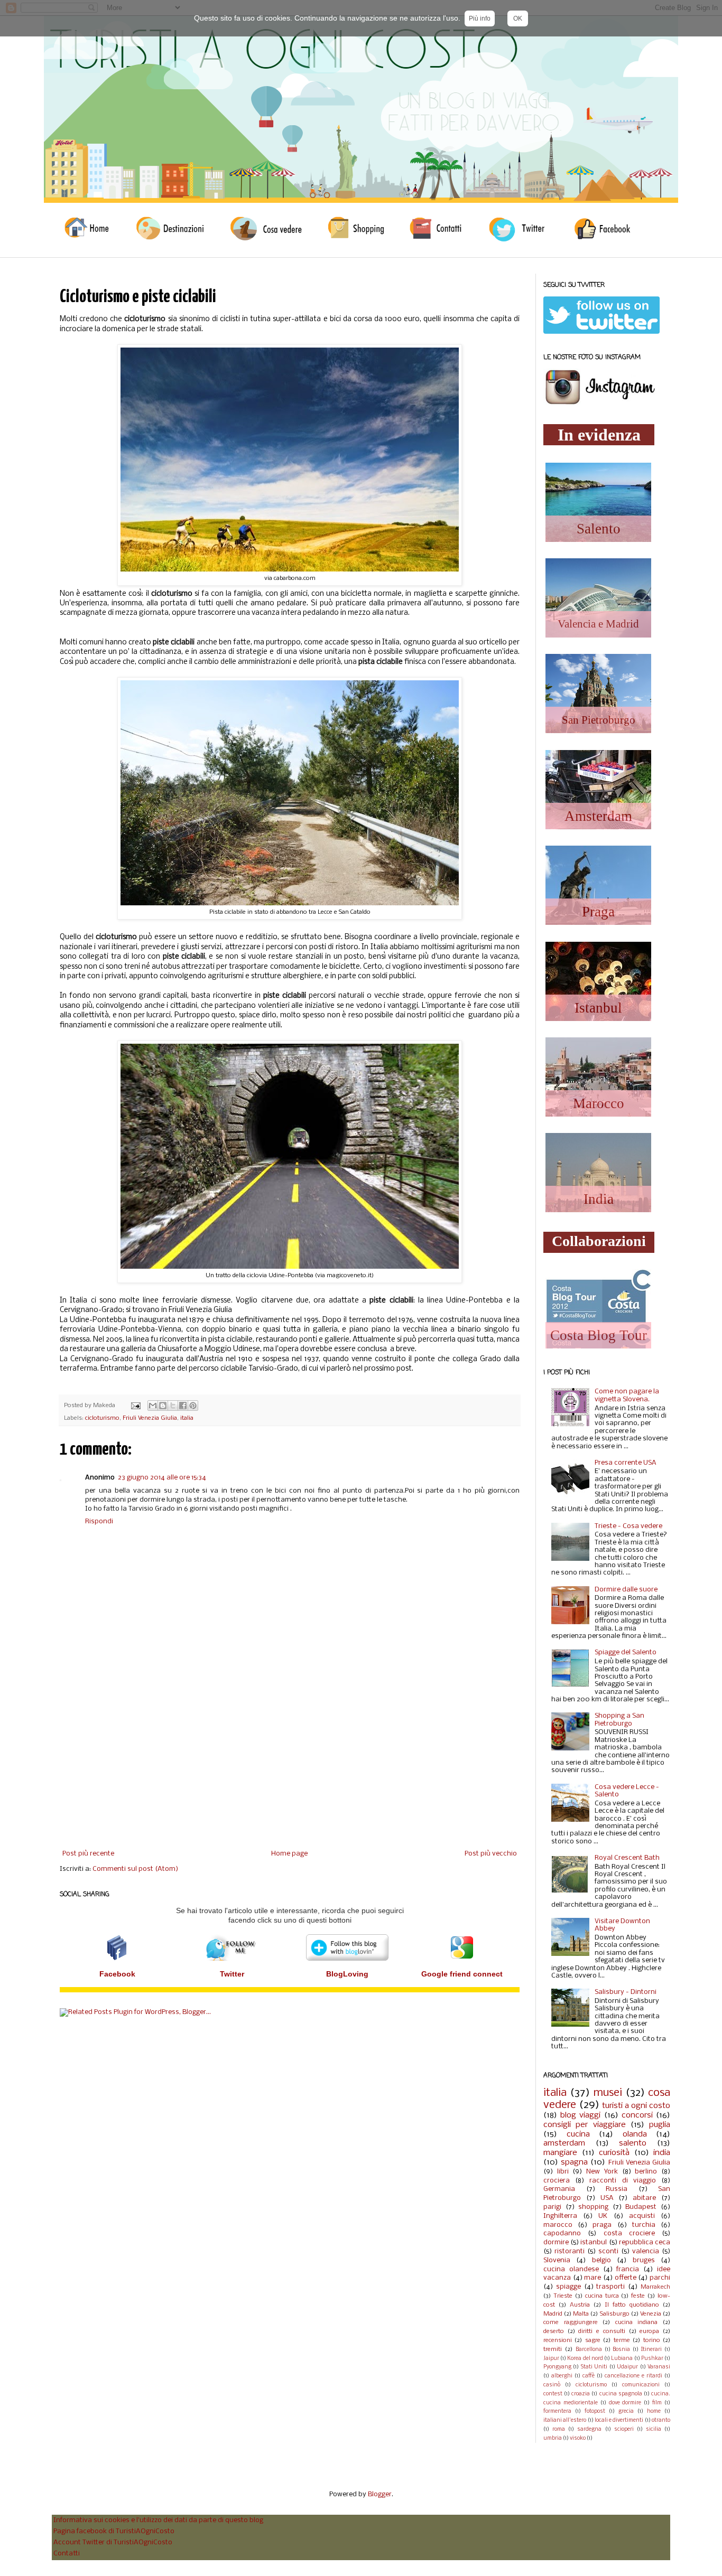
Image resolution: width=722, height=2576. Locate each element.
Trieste (563, 2296)
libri (563, 2172)
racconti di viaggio (622, 2181)
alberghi (562, 2376)
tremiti (553, 2349)
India (599, 1199)
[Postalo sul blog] (163, 1406)
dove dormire (625, 2403)
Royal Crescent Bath (627, 1858)
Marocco (599, 1103)
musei (608, 2093)
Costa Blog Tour (599, 1335)
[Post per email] (135, 1406)
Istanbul (598, 1008)
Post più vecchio (491, 1854)
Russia (617, 2189)
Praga (598, 912)
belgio (601, 2260)
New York (602, 2172)
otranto (661, 2420)
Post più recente (88, 1854)
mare (593, 2278)
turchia (644, 2225)
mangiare (560, 2153)
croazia (581, 2394)
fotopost (595, 2411)
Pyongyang (557, 2367)
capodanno (562, 2233)
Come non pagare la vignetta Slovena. (627, 1395)
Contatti (67, 2554)
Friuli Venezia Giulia (150, 1418)
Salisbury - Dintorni (626, 1992)
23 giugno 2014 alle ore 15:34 (162, 1478)
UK (603, 2216)
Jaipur (551, 2359)
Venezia (651, 2314)
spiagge (568, 2287)
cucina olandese (571, 2269)
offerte (626, 2278)
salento (633, 2143)
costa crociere (629, 2233)
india (662, 2153)
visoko (578, 2438)
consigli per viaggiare (585, 2125)
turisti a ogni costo (636, 2106)
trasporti (610, 2287)
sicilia (654, 2429)
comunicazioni (641, 2385)
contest (553, 2394)
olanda (635, 2134)
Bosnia (621, 2350)
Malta (581, 2314)
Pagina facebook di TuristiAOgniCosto (114, 2531)
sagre (593, 2340)
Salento (599, 529)
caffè (589, 2376)
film (657, 2403)
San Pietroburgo (599, 720)
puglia (660, 2125)
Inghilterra (560, 2216)
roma (559, 2429)
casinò (552, 2385)
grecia (626, 2411)
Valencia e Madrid (598, 624)
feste (638, 2296)
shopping (593, 2207)
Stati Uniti (594, 2367)
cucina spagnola (621, 2394)
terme (622, 2340)
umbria (553, 2438)
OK (518, 18)
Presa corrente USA (626, 1463)
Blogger (380, 2494)
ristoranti (570, 2251)
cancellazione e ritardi (633, 2376)
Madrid (553, 2314)
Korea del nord (585, 2359)
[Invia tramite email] (153, 1406)
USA (607, 2198)
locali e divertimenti (619, 2420)
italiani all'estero (565, 2420)
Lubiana (622, 2359)
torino (652, 2340)
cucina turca (602, 2296)
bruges (644, 2260)
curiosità (614, 2153)
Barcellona (589, 2350)
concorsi (637, 2115)
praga (602, 2225)
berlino (646, 2172)
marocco (558, 2225)
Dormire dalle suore (626, 1590)
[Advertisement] (290, 1763)
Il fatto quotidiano (632, 2305)
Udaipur (627, 2367)
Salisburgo (615, 2314)
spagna (574, 2162)
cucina (578, 2134)
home (654, 2411)
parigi (552, 2207)
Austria (580, 2305)
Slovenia (557, 2260)
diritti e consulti (601, 2331)
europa (649, 2331)
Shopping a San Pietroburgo (619, 1720)
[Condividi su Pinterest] (193, 1406)
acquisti (642, 2216)
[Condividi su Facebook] (183, 1406)
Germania (559, 2189)
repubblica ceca (645, 2242)
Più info (480, 18)
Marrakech (655, 2287)
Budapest (641, 2207)
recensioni (558, 2340)
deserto (554, 2331)
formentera (557, 2411)
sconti (608, 2251)
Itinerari (651, 2350)
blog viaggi (580, 2115)
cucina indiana (637, 2322)
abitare (644, 2198)
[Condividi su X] (173, 1406)
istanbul (594, 2242)
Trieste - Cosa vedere (628, 1526)
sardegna (589, 2429)
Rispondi (99, 1521)
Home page (289, 1854)
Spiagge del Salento (626, 1652)
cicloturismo (102, 1418)
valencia (646, 2251)
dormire (556, 2242)
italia (187, 1418)
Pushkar (652, 2359)
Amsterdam (598, 816)
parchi (660, 2278)
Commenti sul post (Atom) (135, 1869)
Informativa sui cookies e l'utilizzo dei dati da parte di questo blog (158, 2520)
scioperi (624, 2429)
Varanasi (659, 2367)
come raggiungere (571, 2322)
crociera (557, 2181)
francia (628, 2269)
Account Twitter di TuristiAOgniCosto (113, 2542)
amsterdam (564, 2143)
